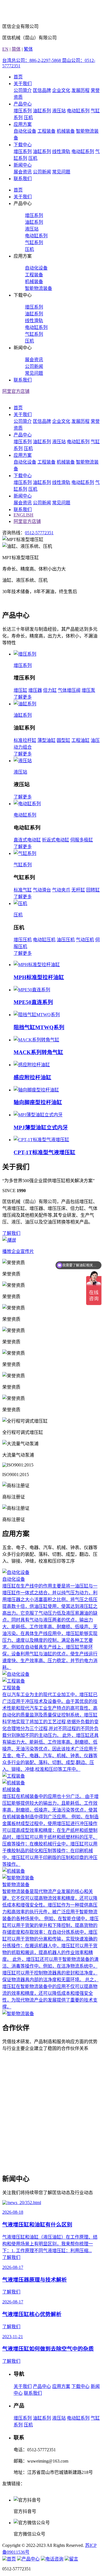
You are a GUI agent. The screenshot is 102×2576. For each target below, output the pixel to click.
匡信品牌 (42, 90)
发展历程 (80, 90)
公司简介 (23, 90)
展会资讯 (23, 172)
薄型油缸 (46, 740)
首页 (18, 77)
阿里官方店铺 (16, 391)
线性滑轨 (61, 151)
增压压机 (23, 940)
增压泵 (88, 690)
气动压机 (85, 940)
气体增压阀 (69, 690)
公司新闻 (42, 172)
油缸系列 (42, 111)
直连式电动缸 (27, 840)
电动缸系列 (78, 111)
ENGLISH (24, 515)
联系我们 (23, 179)
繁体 (28, 49)
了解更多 (23, 697)
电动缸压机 (44, 940)
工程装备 (46, 131)
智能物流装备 (39, 288)
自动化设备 (25, 131)
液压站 (59, 111)
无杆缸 (78, 890)
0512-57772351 (39, 533)
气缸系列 (34, 243)
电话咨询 (54, 2559)
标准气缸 (23, 890)
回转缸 (93, 890)
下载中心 (23, 145)
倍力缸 (50, 690)
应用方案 (23, 124)
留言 (74, 2559)
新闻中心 (23, 165)
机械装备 (66, 131)
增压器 (35, 690)
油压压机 (66, 940)
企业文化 (61, 90)
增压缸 (20, 690)
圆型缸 (63, 740)
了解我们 (11, 1233)
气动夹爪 (61, 890)
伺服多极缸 (82, 840)
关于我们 (23, 84)
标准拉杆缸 (25, 740)
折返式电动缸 (56, 840)
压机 (28, 118)
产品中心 (23, 104)
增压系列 (23, 111)
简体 (16, 49)
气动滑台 (42, 890)
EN (5, 49)
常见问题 (61, 172)
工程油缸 (80, 740)
